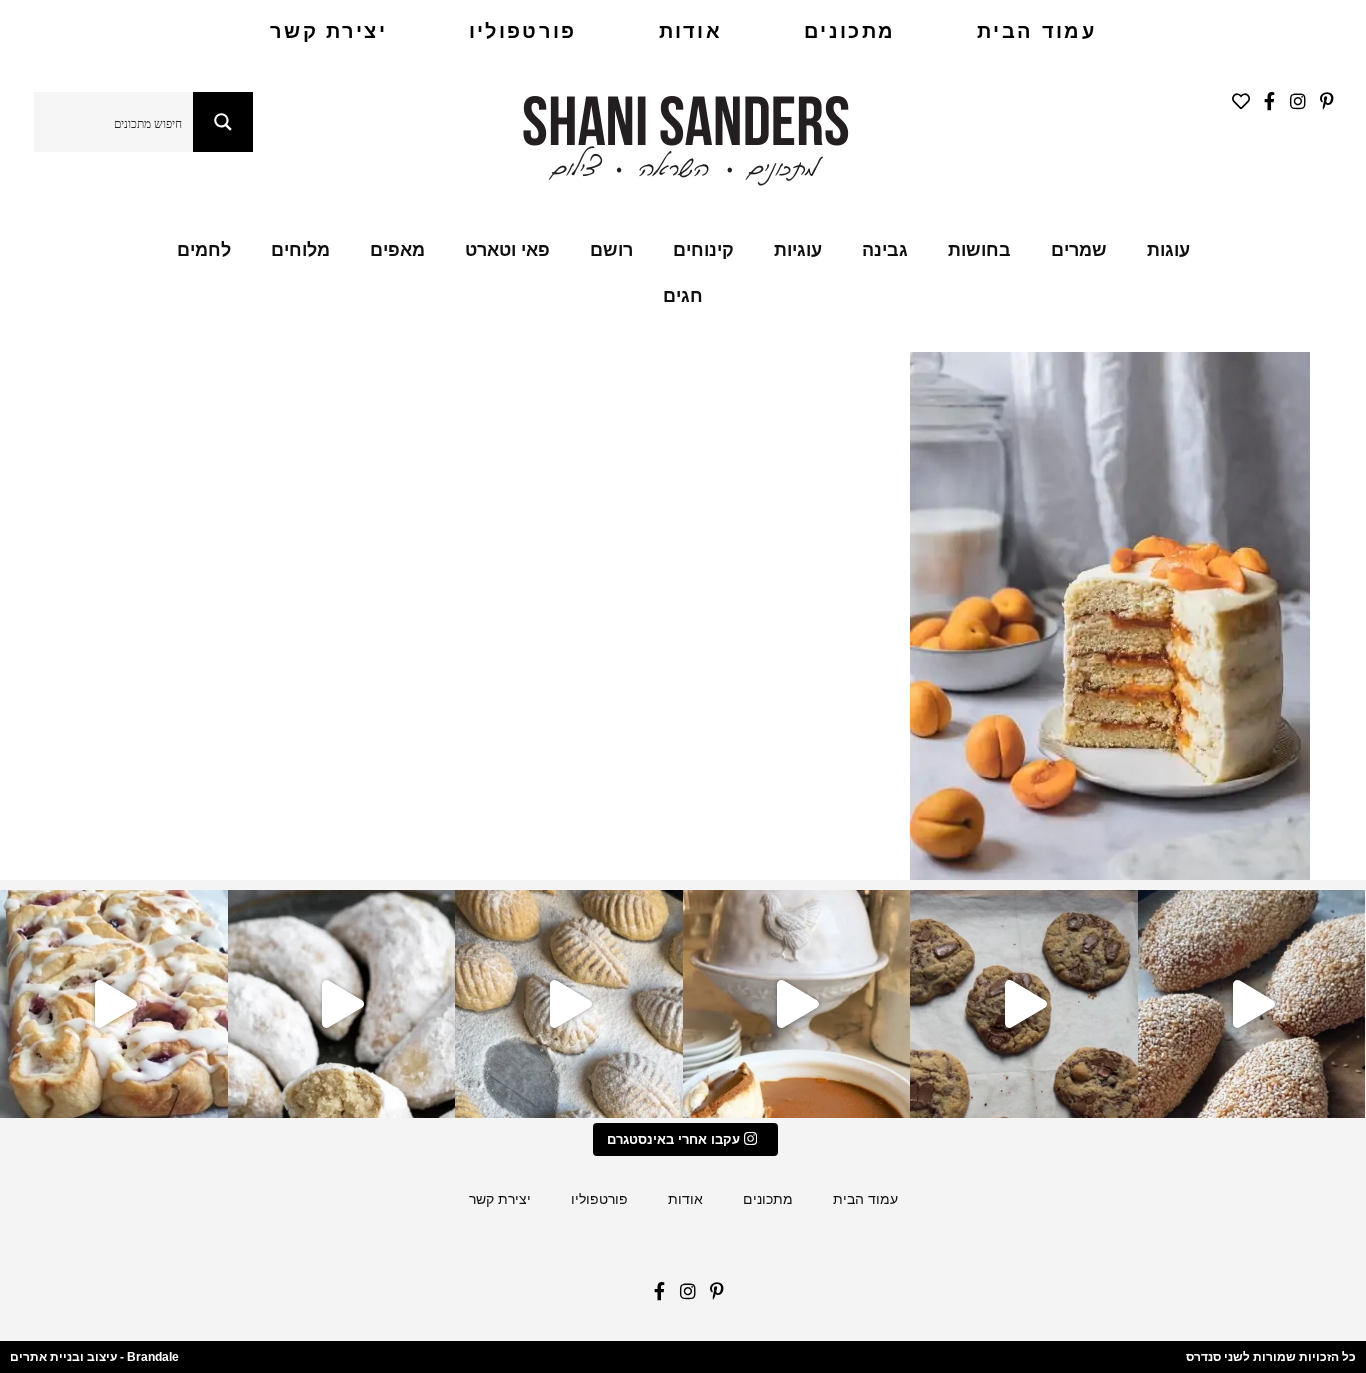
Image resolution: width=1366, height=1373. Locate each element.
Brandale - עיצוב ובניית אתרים (94, 1357)
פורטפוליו (523, 31)
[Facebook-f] (1264, 106)
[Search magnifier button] (223, 122)
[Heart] (1235, 106)
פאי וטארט (507, 250)
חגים (683, 296)
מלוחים (300, 250)
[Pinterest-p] (1321, 106)
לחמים (204, 250)
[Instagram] (1292, 106)
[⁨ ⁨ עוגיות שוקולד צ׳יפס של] (1024, 1004)
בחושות (979, 250)
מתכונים (849, 31)
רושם (611, 250)
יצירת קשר (328, 31)
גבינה (885, 250)
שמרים (1079, 250)
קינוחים (703, 250)
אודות (691, 31)
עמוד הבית (1036, 31)
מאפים (397, 250)
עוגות (1168, 250)
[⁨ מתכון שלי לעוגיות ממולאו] (342, 1004)
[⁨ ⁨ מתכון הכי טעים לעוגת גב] (797, 1004)
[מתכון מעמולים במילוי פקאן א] (569, 1004)
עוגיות (798, 250)
